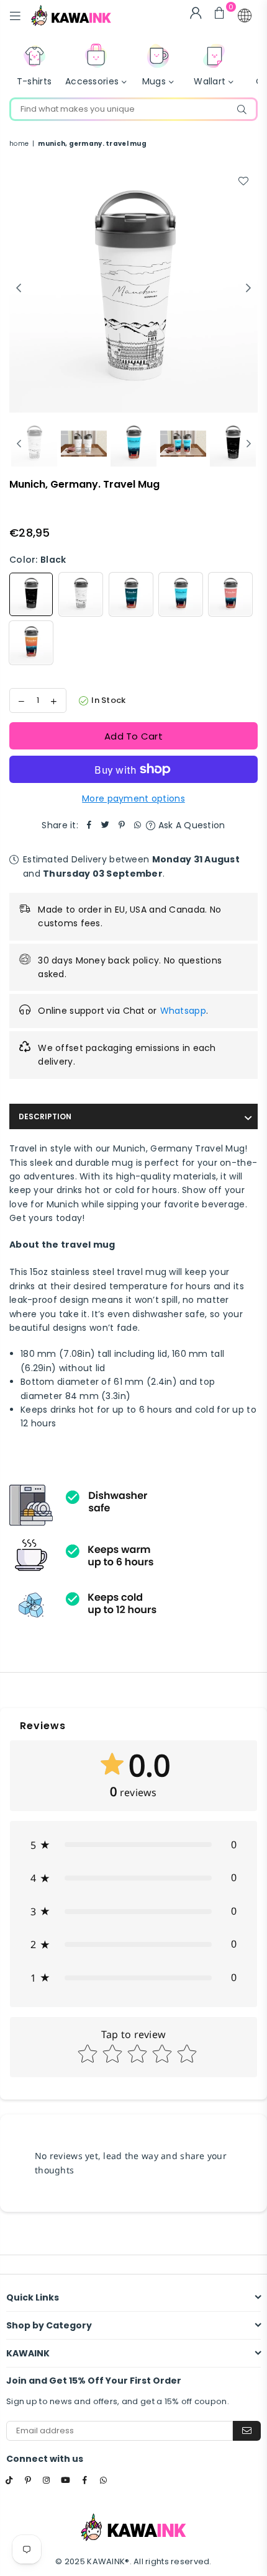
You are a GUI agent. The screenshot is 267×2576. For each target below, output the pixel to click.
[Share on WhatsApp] (138, 825)
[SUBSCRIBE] (247, 2431)
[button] (245, 16)
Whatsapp (183, 1011)
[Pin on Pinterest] (122, 825)
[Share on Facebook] (89, 825)
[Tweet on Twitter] (106, 825)
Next (248, 288)
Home (19, 144)
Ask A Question (190, 825)
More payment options (133, 798)
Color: (38, 560)
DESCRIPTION (45, 1116)
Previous (19, 288)
